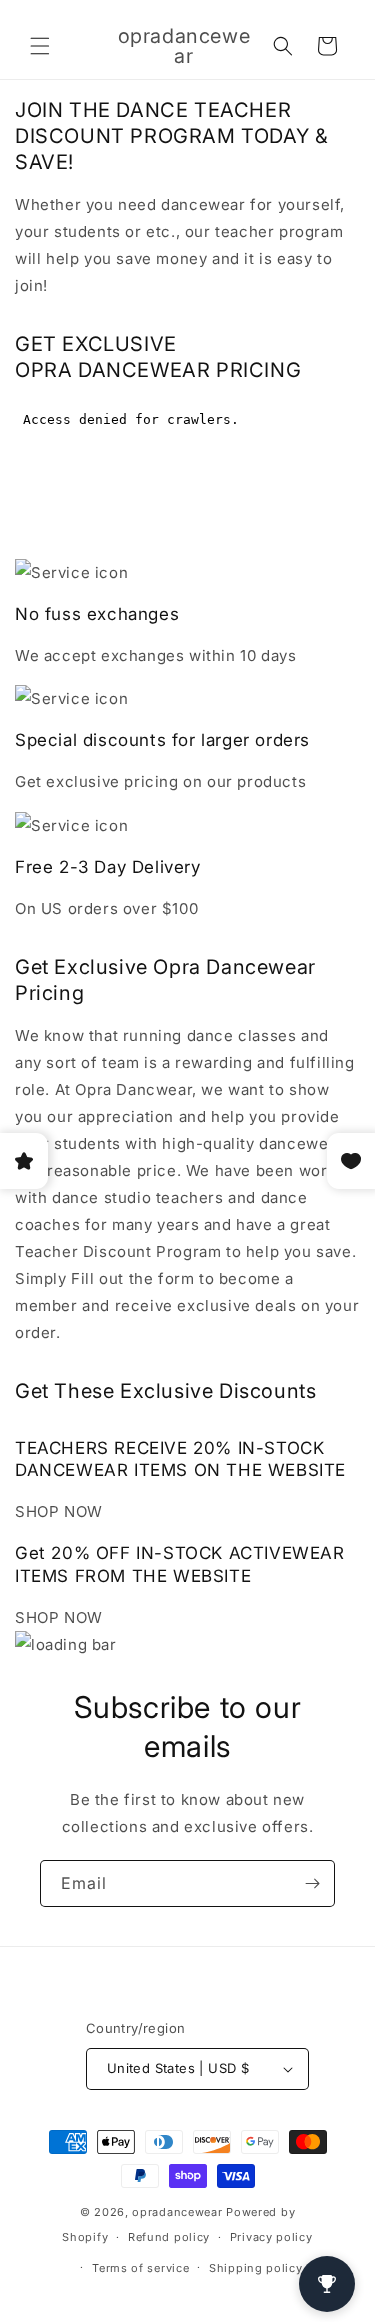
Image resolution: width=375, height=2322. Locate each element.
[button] (40, 46)
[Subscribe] (312, 1883)
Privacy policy (271, 2237)
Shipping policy (256, 2268)
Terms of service (140, 2268)
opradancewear (177, 2212)
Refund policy (169, 2237)
